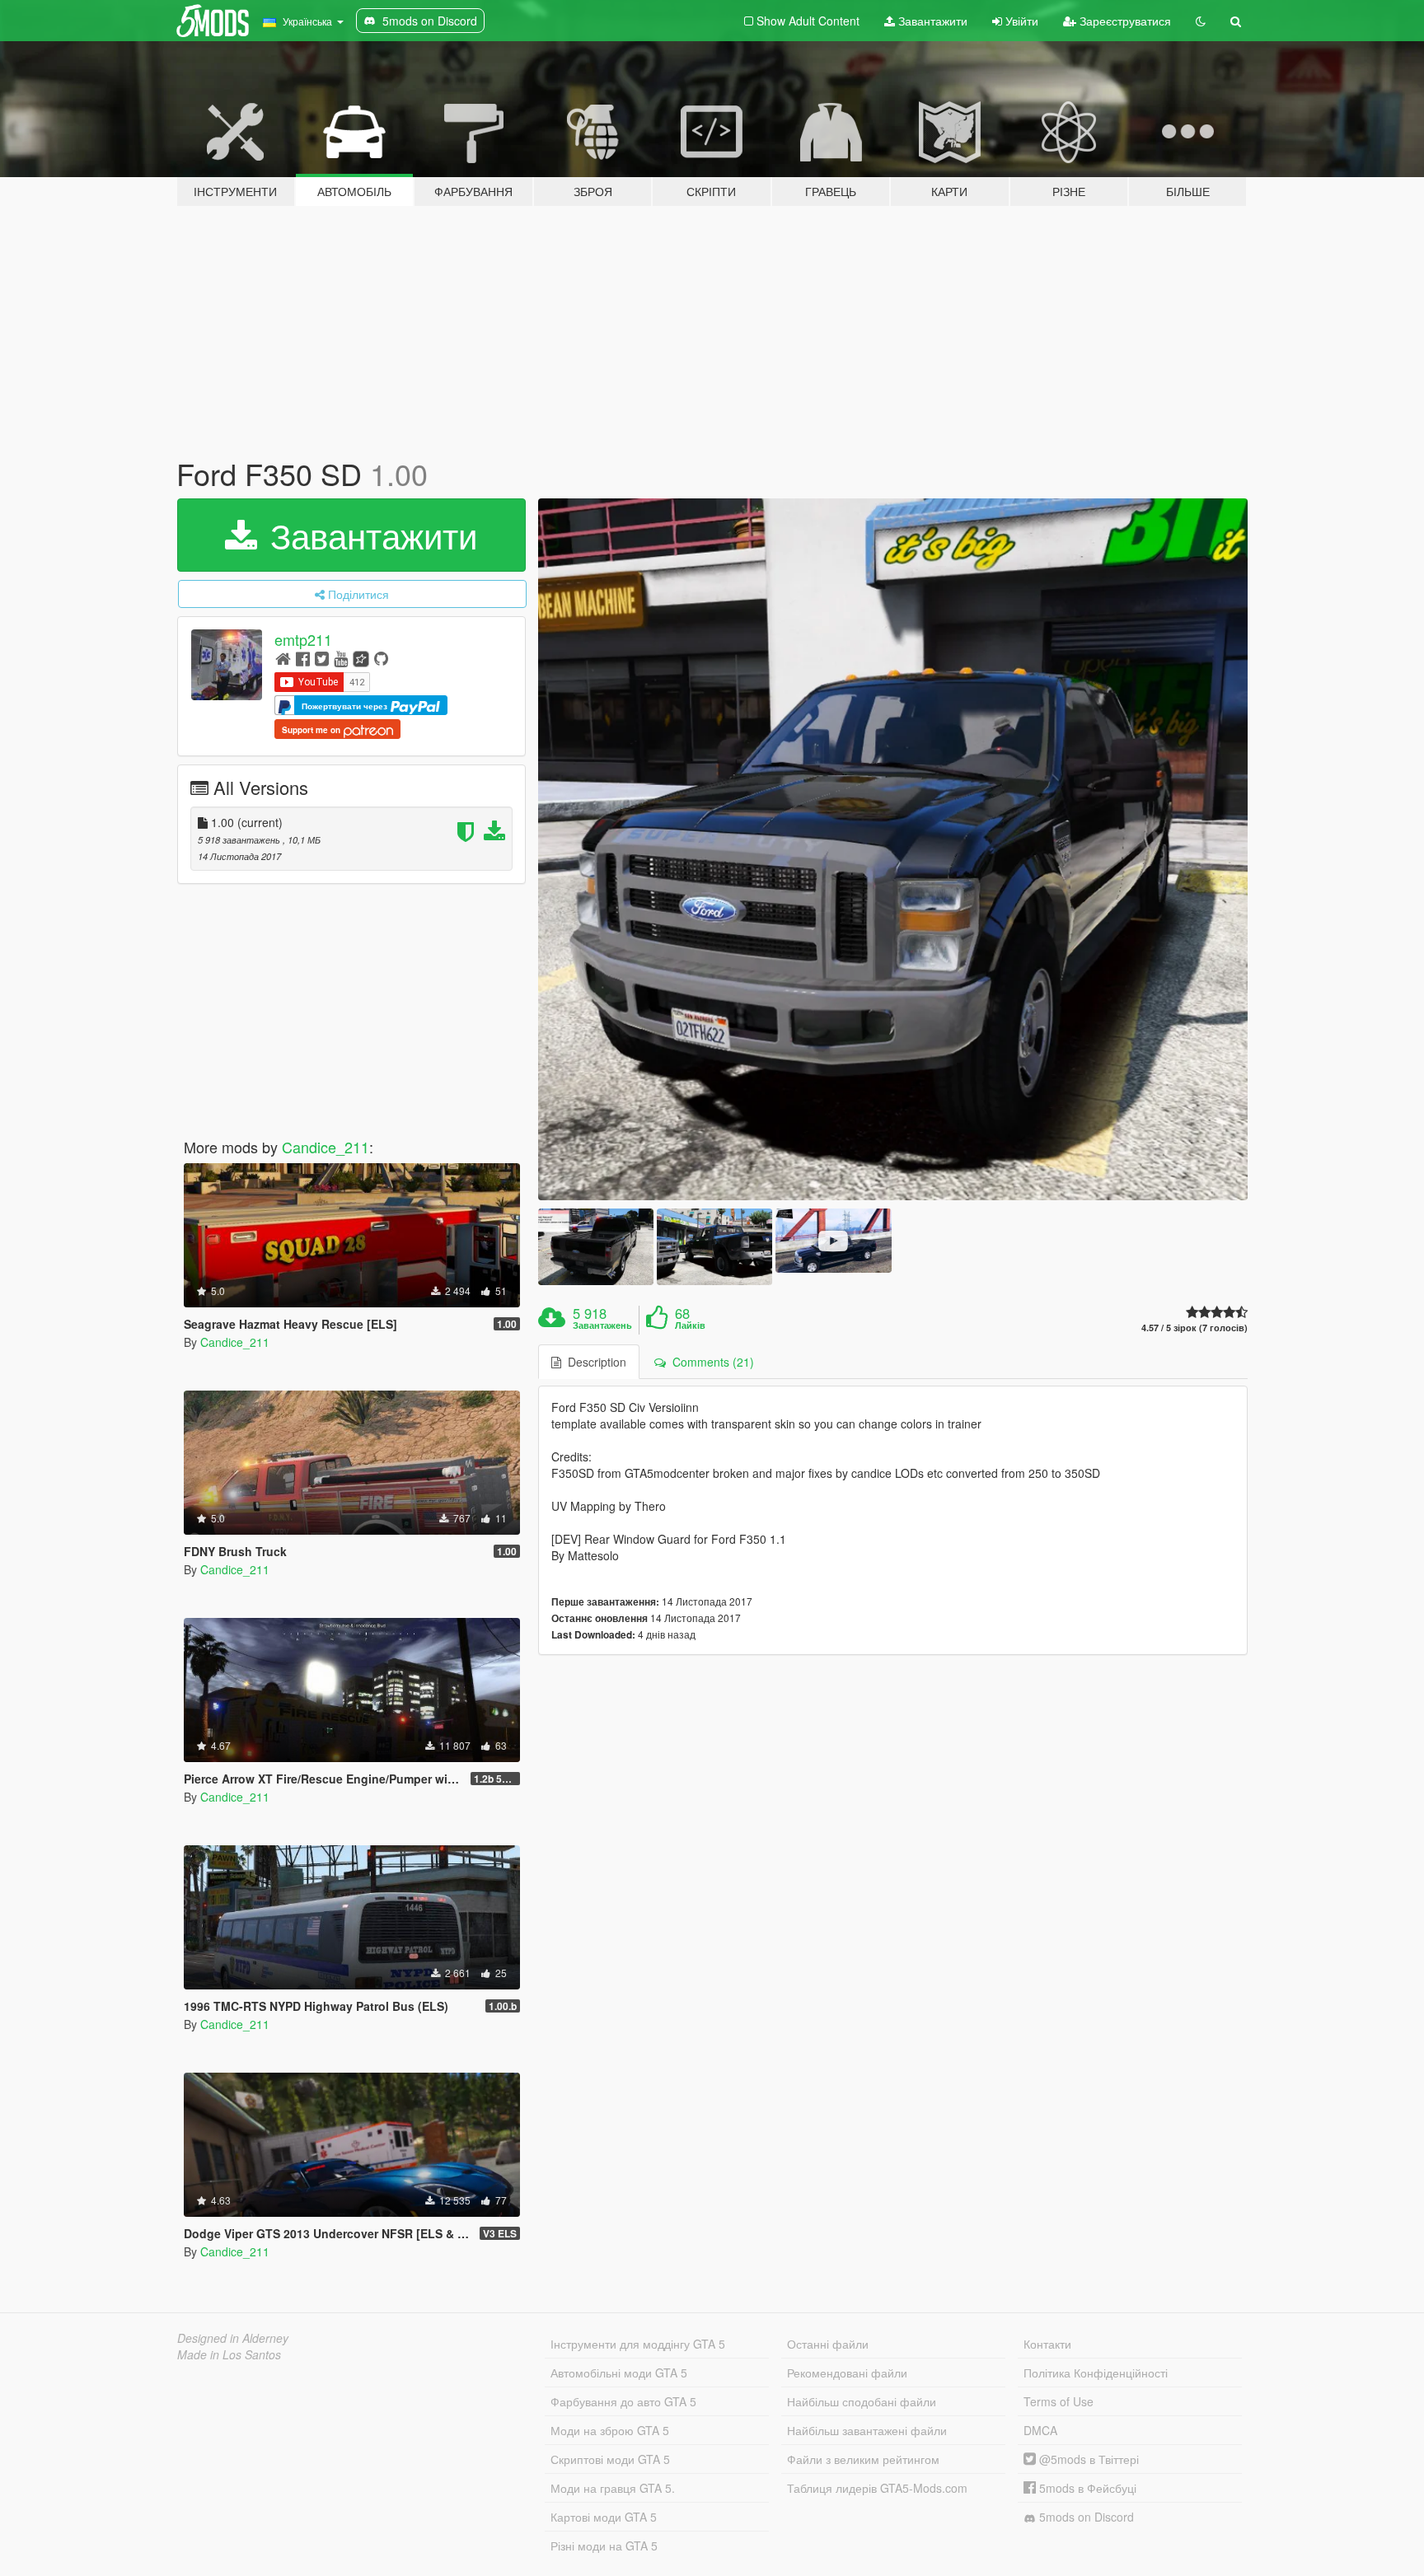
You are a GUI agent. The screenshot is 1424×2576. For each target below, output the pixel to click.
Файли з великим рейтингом (863, 2459)
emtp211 (303, 639)
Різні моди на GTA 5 (604, 2546)
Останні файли (828, 2344)
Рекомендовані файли (847, 2373)
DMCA (1040, 2430)
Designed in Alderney (233, 2338)
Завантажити (931, 21)
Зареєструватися (1124, 21)
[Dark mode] (1201, 21)
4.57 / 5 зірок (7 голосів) (1194, 1328)
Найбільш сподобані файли (862, 2401)
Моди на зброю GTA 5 (610, 2430)
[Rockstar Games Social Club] (361, 658)
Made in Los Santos (229, 2354)
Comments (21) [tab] (710, 1362)
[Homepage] (283, 658)
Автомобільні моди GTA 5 (619, 2373)
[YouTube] (341, 658)
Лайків (690, 1325)
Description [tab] (594, 1362)
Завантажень (602, 1325)
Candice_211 (326, 1147)
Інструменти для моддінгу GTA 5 (638, 2344)
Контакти (1047, 2344)
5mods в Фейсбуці (1086, 2488)
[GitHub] (381, 658)
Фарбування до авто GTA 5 (623, 2401)
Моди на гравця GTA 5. (613, 2488)
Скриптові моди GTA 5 (610, 2459)
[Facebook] (303, 658)
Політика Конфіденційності (1096, 2373)
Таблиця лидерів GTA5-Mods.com (877, 2488)
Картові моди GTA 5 (604, 2517)
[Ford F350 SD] (893, 849)
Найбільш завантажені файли (867, 2430)
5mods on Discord (1085, 2517)
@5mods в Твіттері (1087, 2459)
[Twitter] (322, 658)
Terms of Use (1059, 2401)
